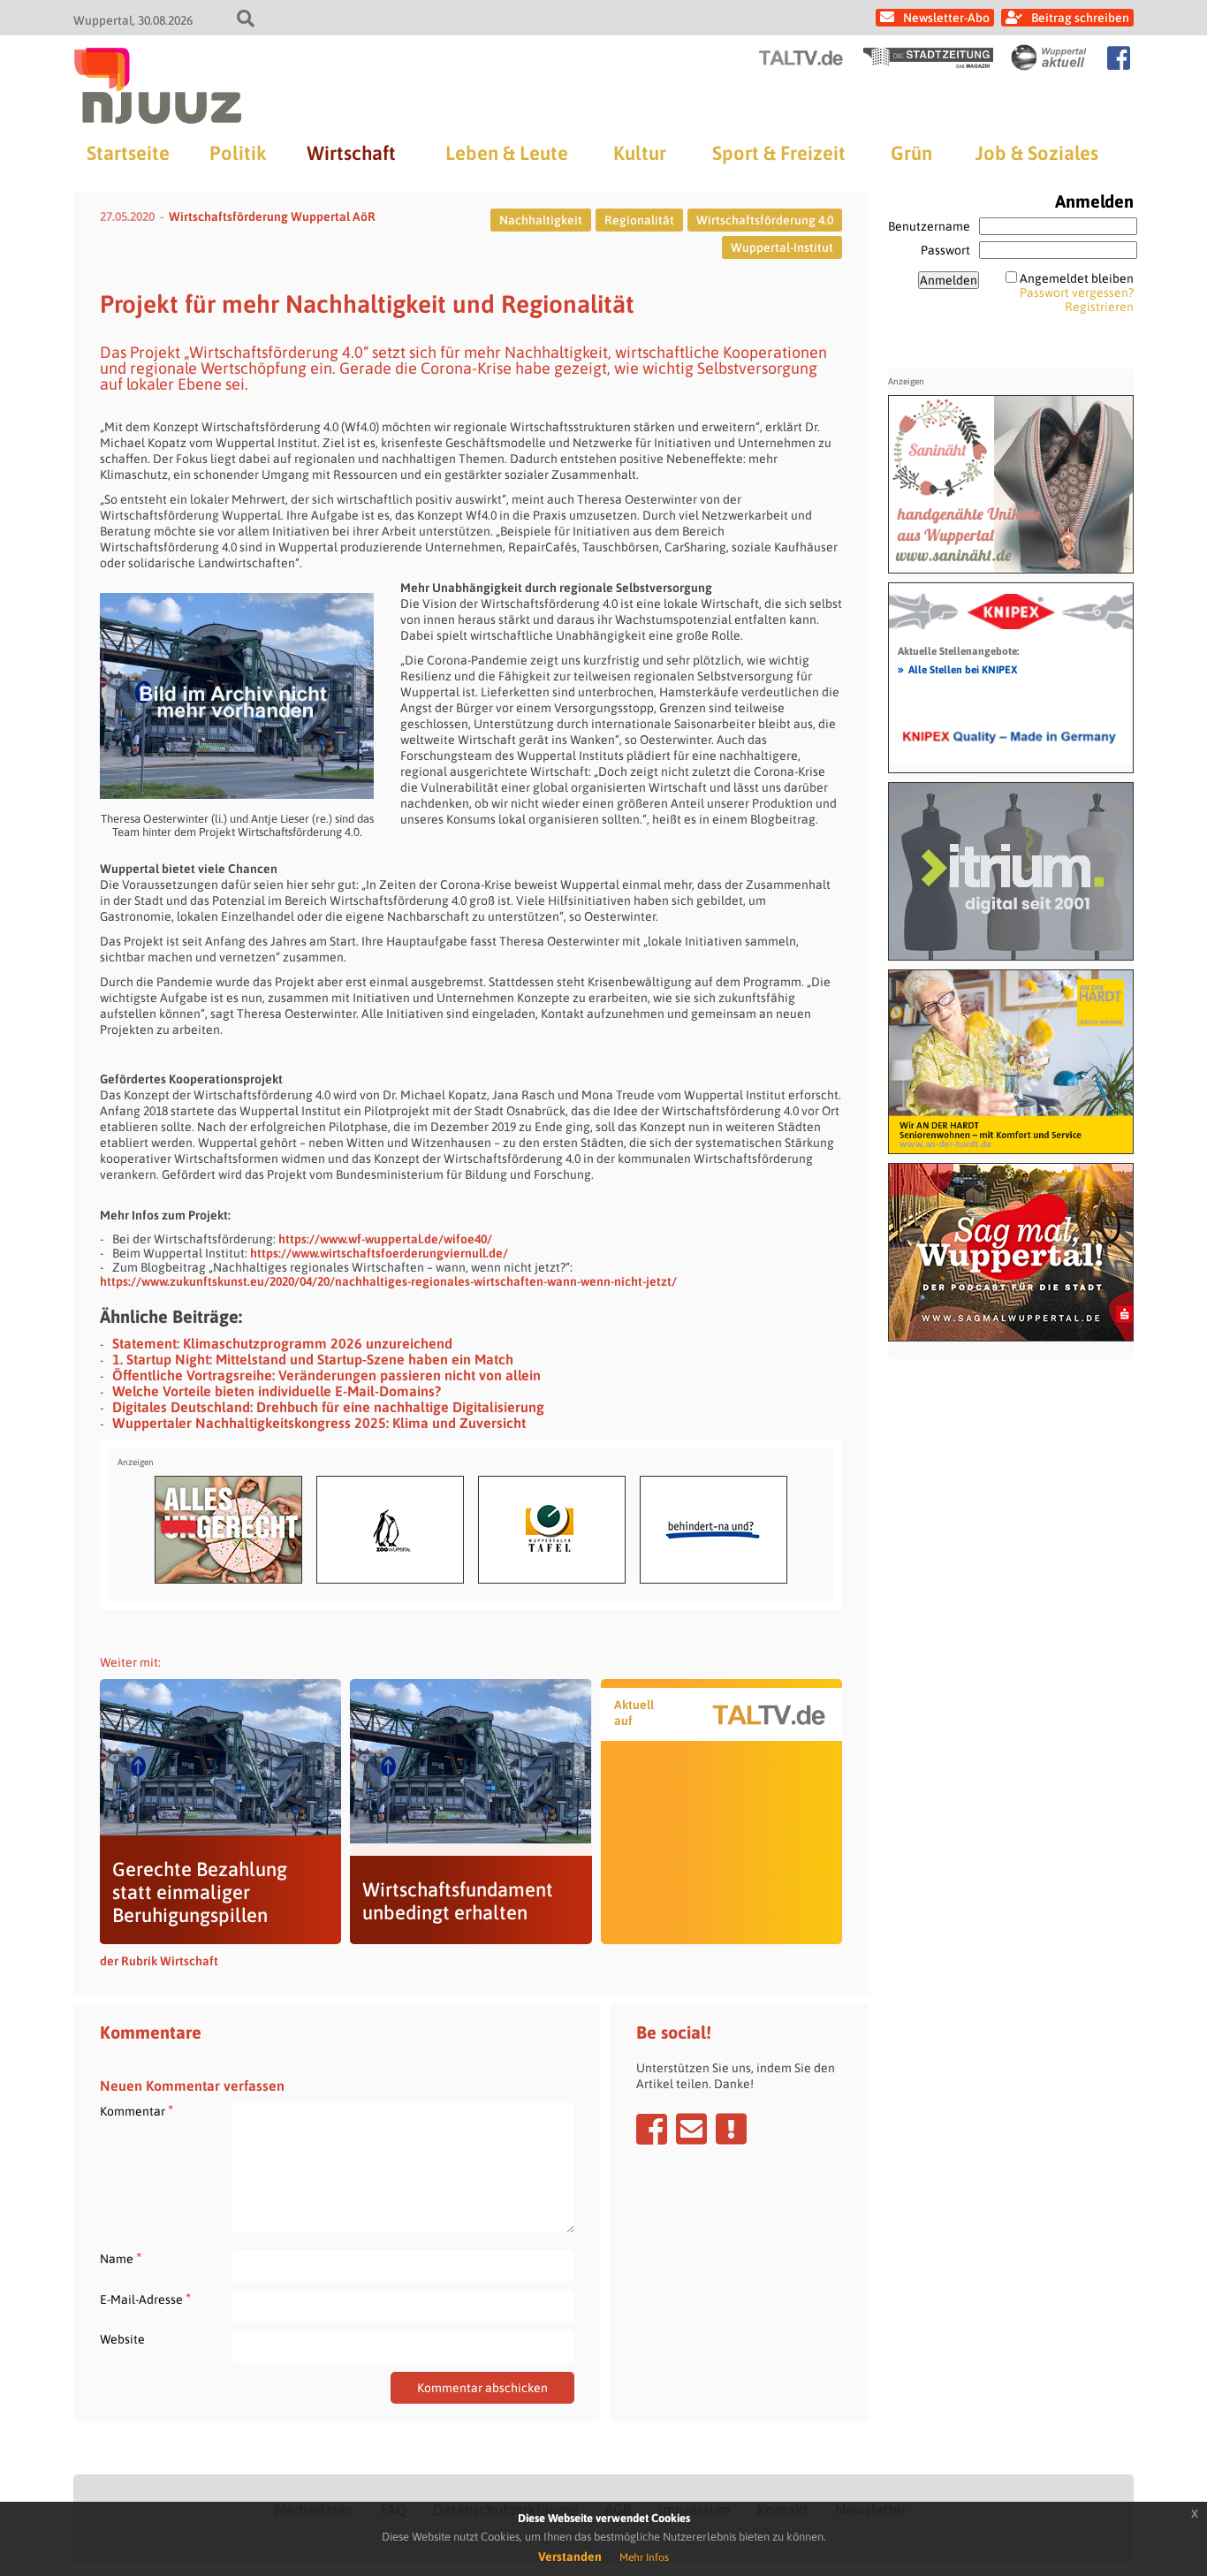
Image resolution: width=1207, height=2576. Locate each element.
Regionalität (639, 220)
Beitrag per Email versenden (691, 2129)
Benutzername (929, 226)
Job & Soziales (1037, 153)
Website (122, 2339)
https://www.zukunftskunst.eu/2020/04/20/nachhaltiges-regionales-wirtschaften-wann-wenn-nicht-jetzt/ (388, 1281)
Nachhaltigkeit (541, 220)
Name (121, 2258)
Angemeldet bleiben (1077, 278)
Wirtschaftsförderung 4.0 (765, 220)
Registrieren (1099, 307)
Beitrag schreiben (1080, 18)
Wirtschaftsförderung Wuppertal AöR (272, 217)
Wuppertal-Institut (782, 247)
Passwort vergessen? (1077, 293)
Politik (238, 153)
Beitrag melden (731, 2129)
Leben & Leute (507, 153)
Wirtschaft (351, 153)
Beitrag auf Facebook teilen (652, 2129)
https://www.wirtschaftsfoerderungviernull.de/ (379, 1253)
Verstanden (570, 2557)
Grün (911, 153)
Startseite (128, 153)
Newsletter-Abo (946, 18)
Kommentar (137, 2111)
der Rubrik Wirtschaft (159, 1961)
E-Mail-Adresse (145, 2299)
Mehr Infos (644, 2557)
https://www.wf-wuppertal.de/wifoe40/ (385, 1239)
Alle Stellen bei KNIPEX (957, 669)
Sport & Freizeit (779, 153)
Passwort (945, 250)
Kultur (640, 153)
